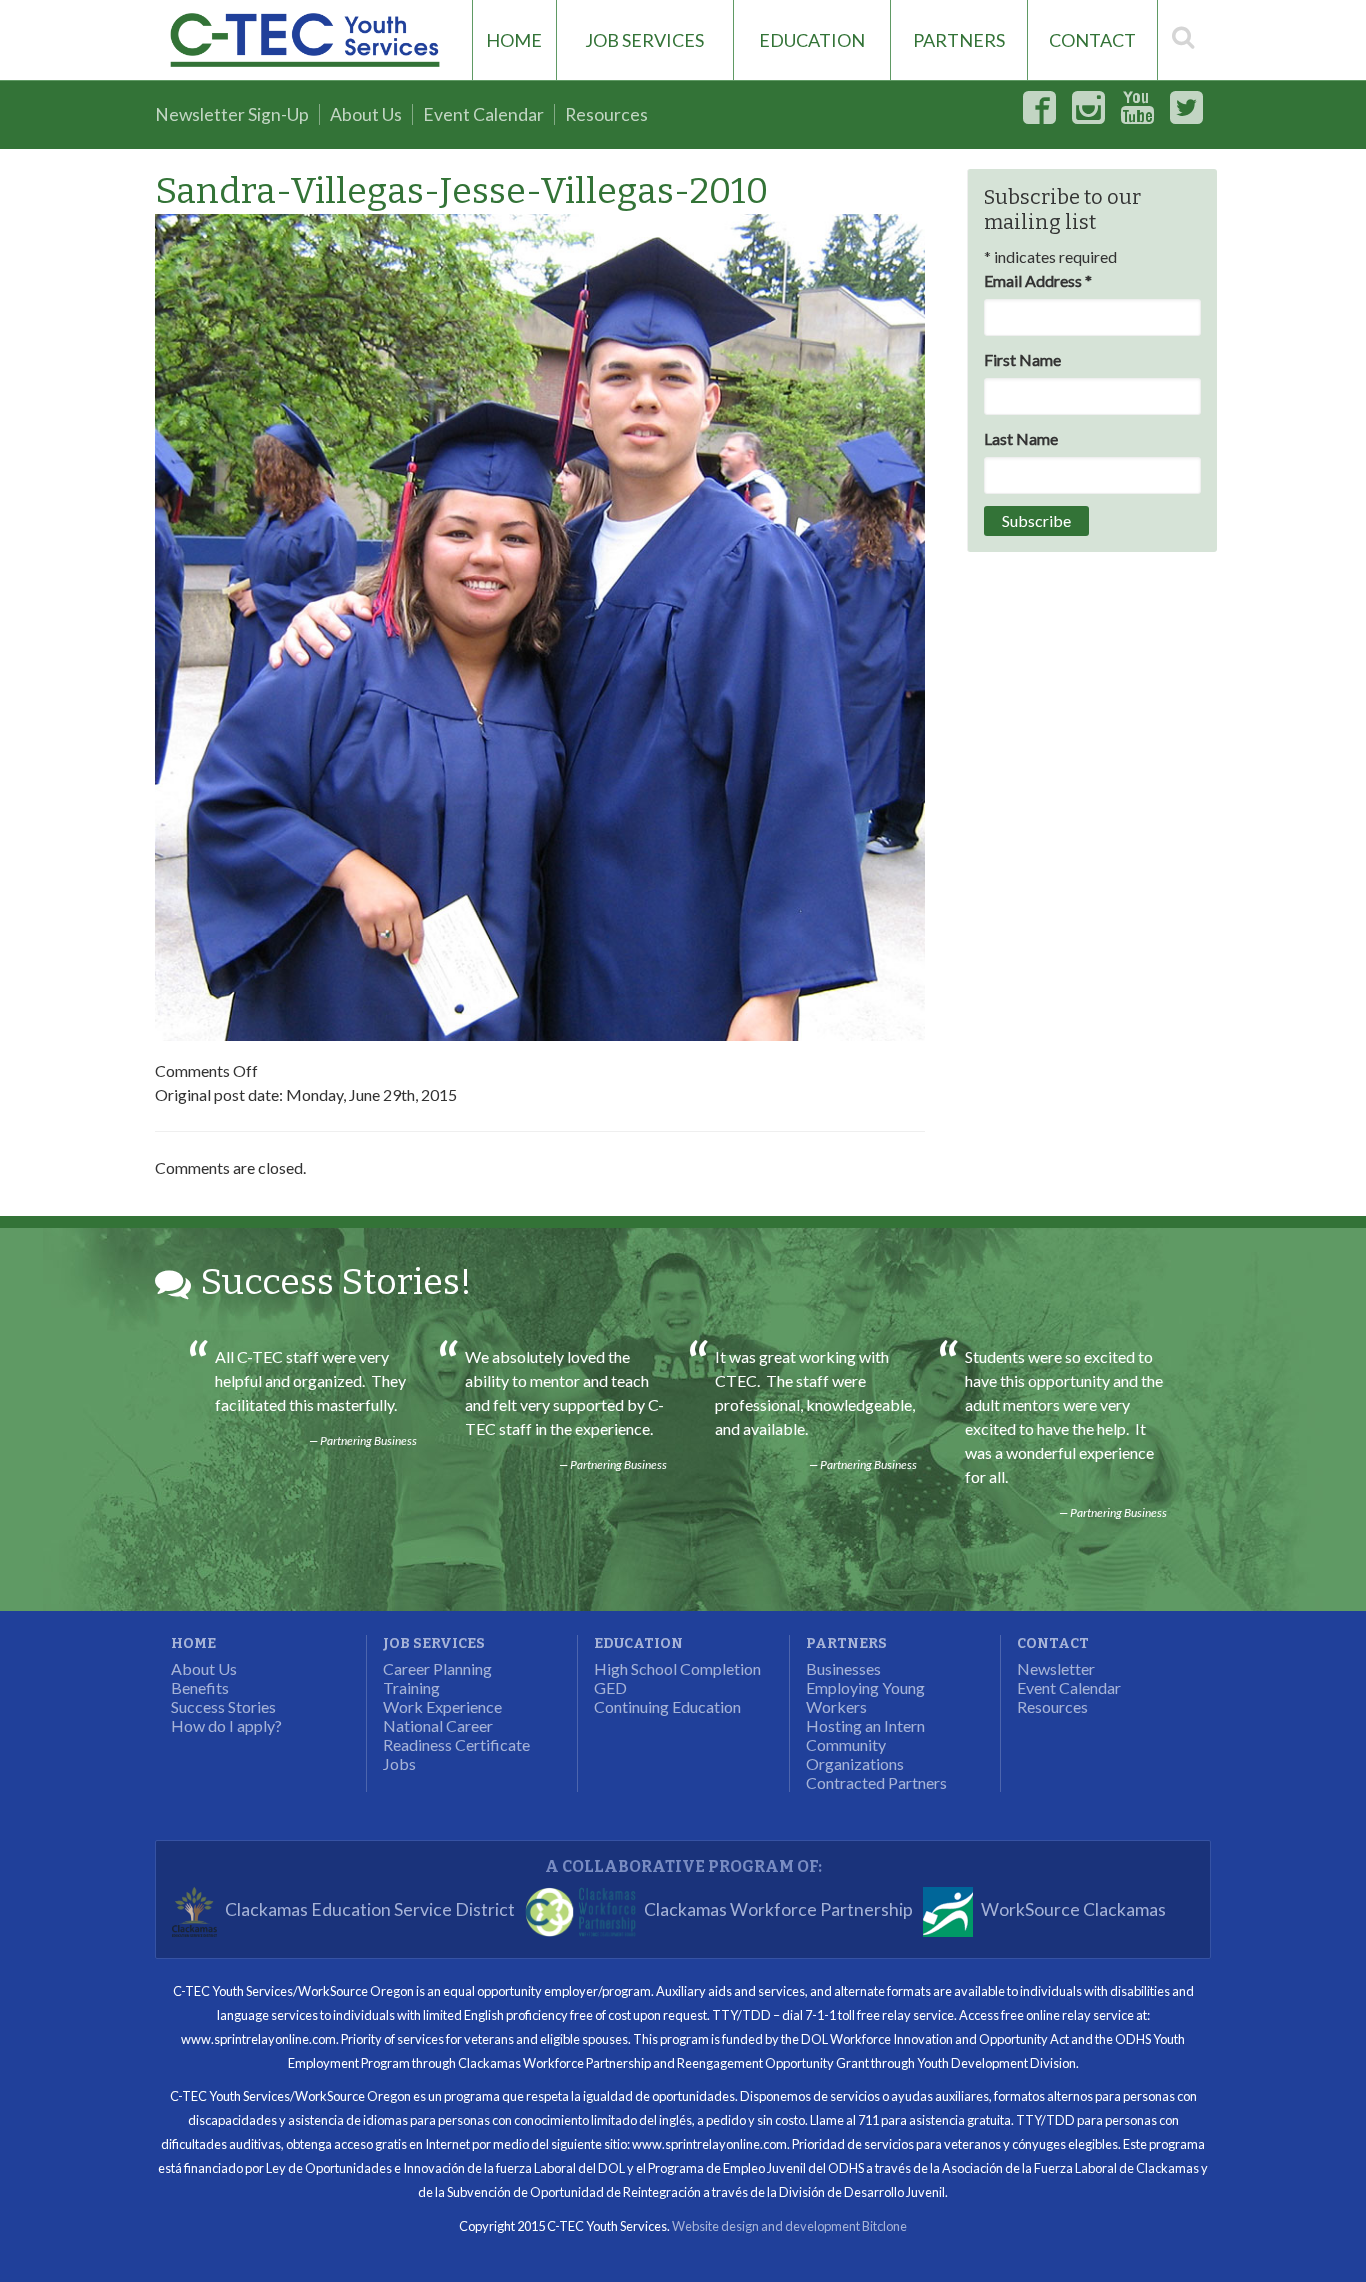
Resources (606, 114)
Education (812, 40)
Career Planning (437, 1668)
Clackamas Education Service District (370, 1910)
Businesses (843, 1668)
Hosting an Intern (865, 1725)
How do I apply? (226, 1725)
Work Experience (442, 1706)
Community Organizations (855, 1754)
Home (514, 40)
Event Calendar (483, 114)
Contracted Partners (876, 1782)
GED (610, 1687)
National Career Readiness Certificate (456, 1735)
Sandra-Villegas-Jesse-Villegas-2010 (461, 191)
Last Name (1021, 438)
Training (411, 1687)
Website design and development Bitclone (789, 2226)
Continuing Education (667, 1706)
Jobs (399, 1763)
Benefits (200, 1687)
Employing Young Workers (865, 1697)
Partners (959, 40)
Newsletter (1056, 1668)
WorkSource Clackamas (1073, 1910)
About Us (366, 114)
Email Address (1038, 280)
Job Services (644, 40)
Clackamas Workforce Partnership (778, 1910)
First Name (1022, 359)
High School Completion (677, 1668)
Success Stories (223, 1706)
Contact (1092, 40)
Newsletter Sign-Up (232, 114)
